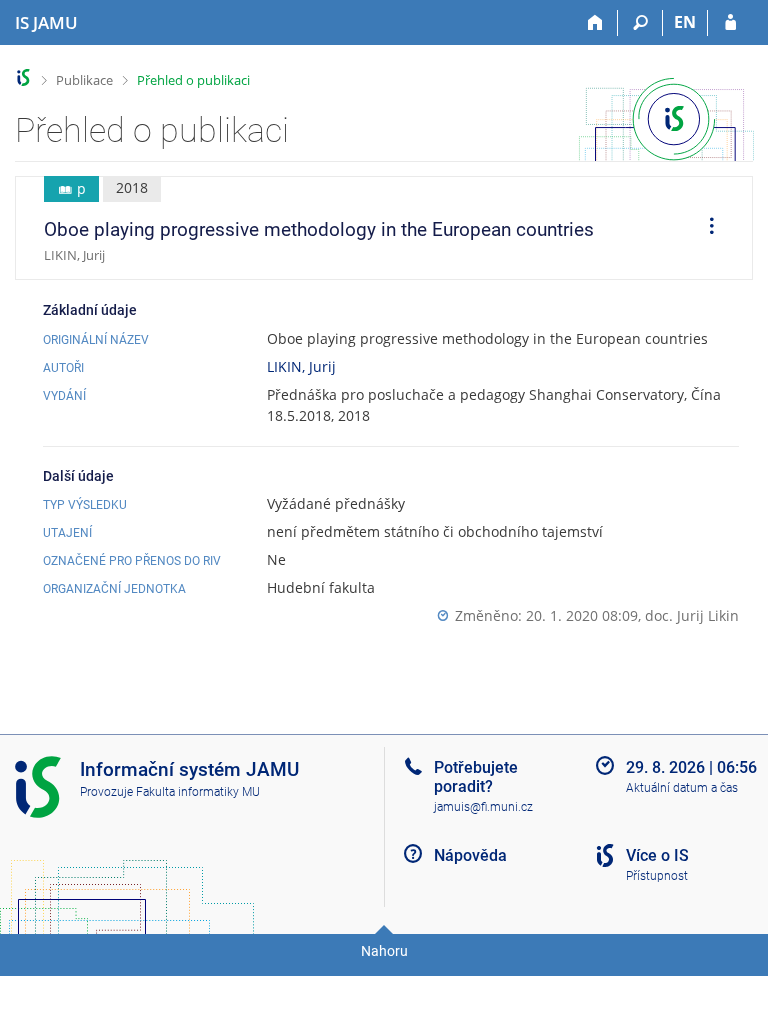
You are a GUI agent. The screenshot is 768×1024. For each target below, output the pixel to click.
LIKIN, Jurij (301, 366)
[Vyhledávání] (640, 23)
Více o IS (657, 855)
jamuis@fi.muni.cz (483, 807)
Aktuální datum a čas (682, 788)
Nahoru (384, 951)
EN (685, 22)
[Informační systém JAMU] (23, 77)
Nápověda (470, 855)
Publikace (84, 80)
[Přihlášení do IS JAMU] (730, 23)
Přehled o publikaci (193, 80)
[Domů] (595, 23)
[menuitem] (705, 228)
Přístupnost (657, 876)
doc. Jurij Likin (692, 615)
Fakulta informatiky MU (198, 792)
